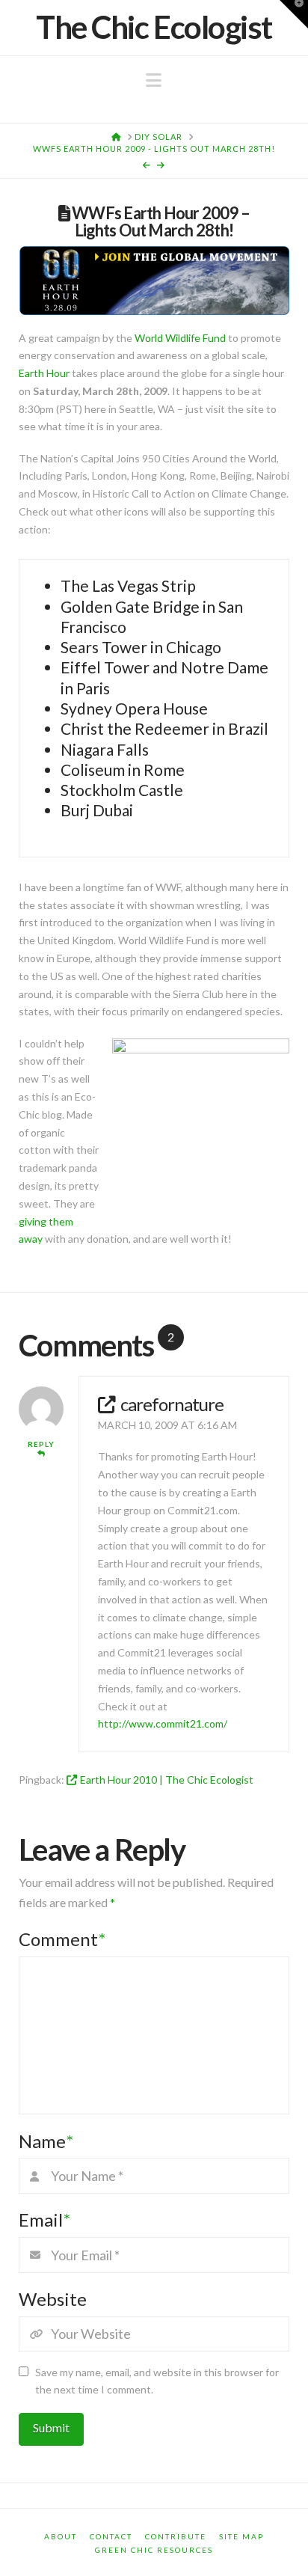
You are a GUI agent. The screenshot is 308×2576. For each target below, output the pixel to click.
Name (46, 2141)
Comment (62, 1939)
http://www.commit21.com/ (163, 1723)
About (61, 2536)
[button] (154, 80)
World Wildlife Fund (180, 338)
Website (53, 2299)
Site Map (241, 2536)
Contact (111, 2536)
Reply (41, 1444)
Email (44, 2219)
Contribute (176, 2536)
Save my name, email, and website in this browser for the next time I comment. (157, 2381)
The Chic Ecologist (154, 27)
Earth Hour (44, 373)
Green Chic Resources (154, 2550)
